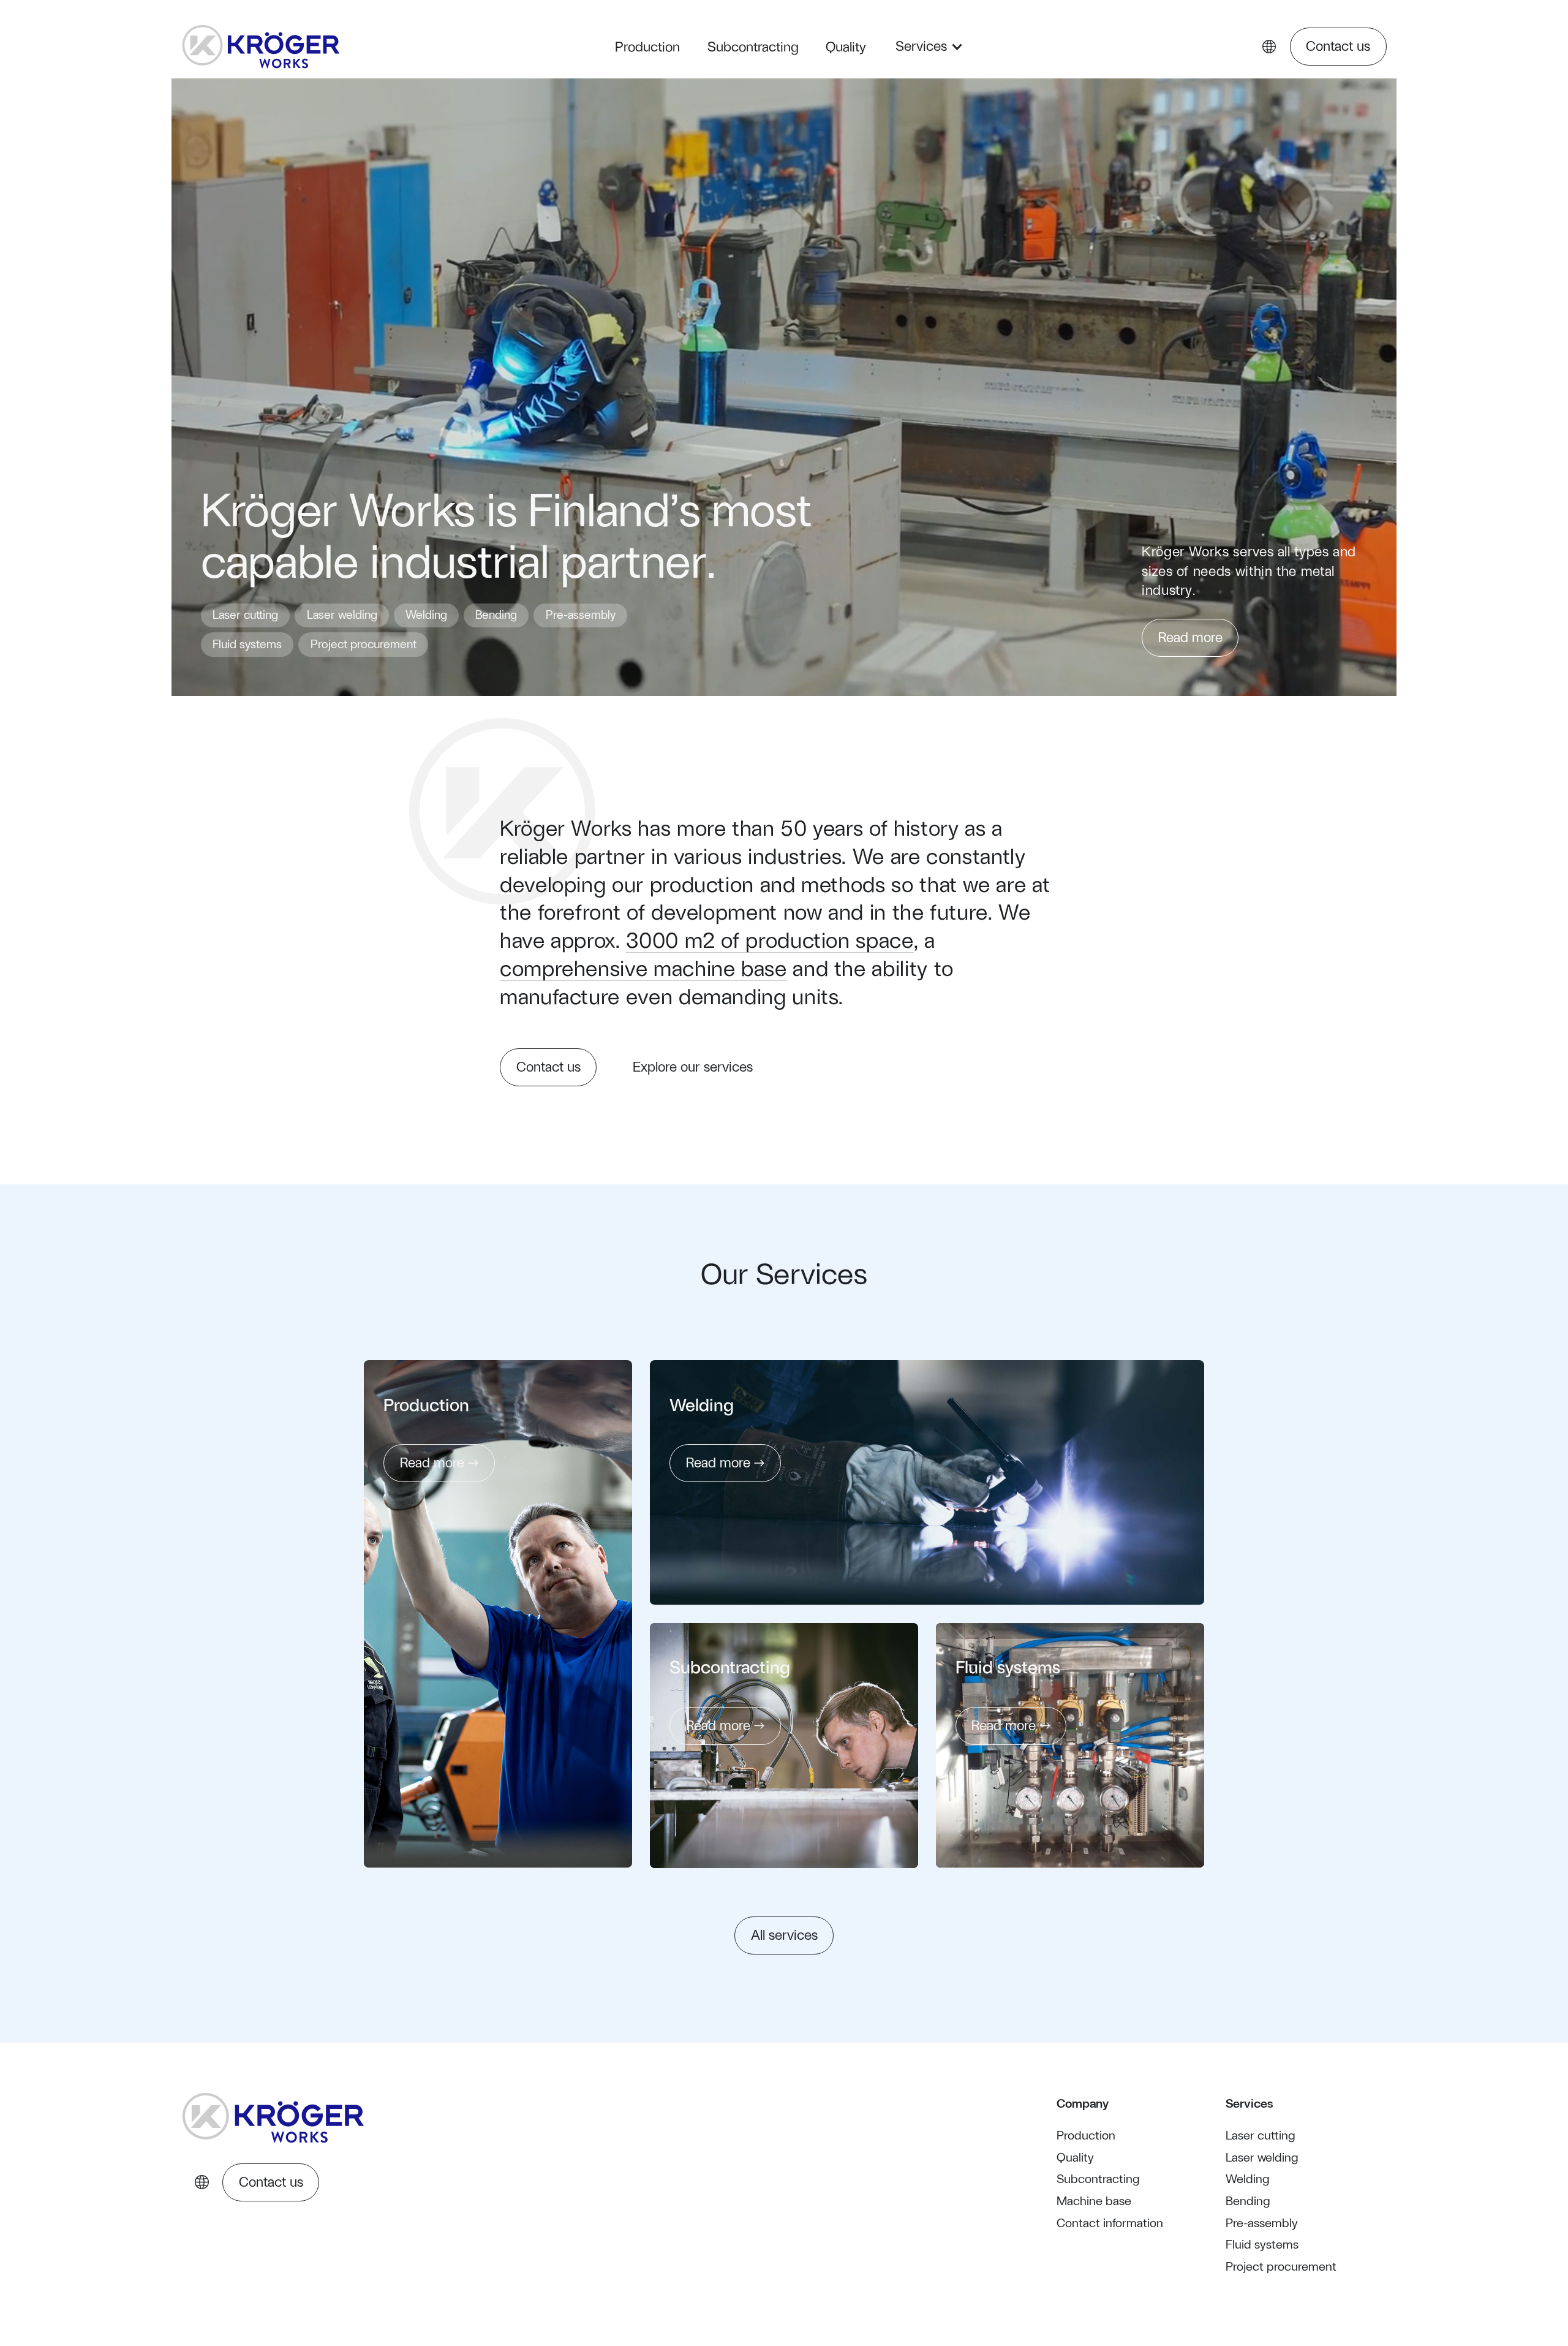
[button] (924, 47)
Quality (846, 46)
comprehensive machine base (643, 967)
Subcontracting (753, 46)
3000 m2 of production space (770, 939)
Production (647, 46)
